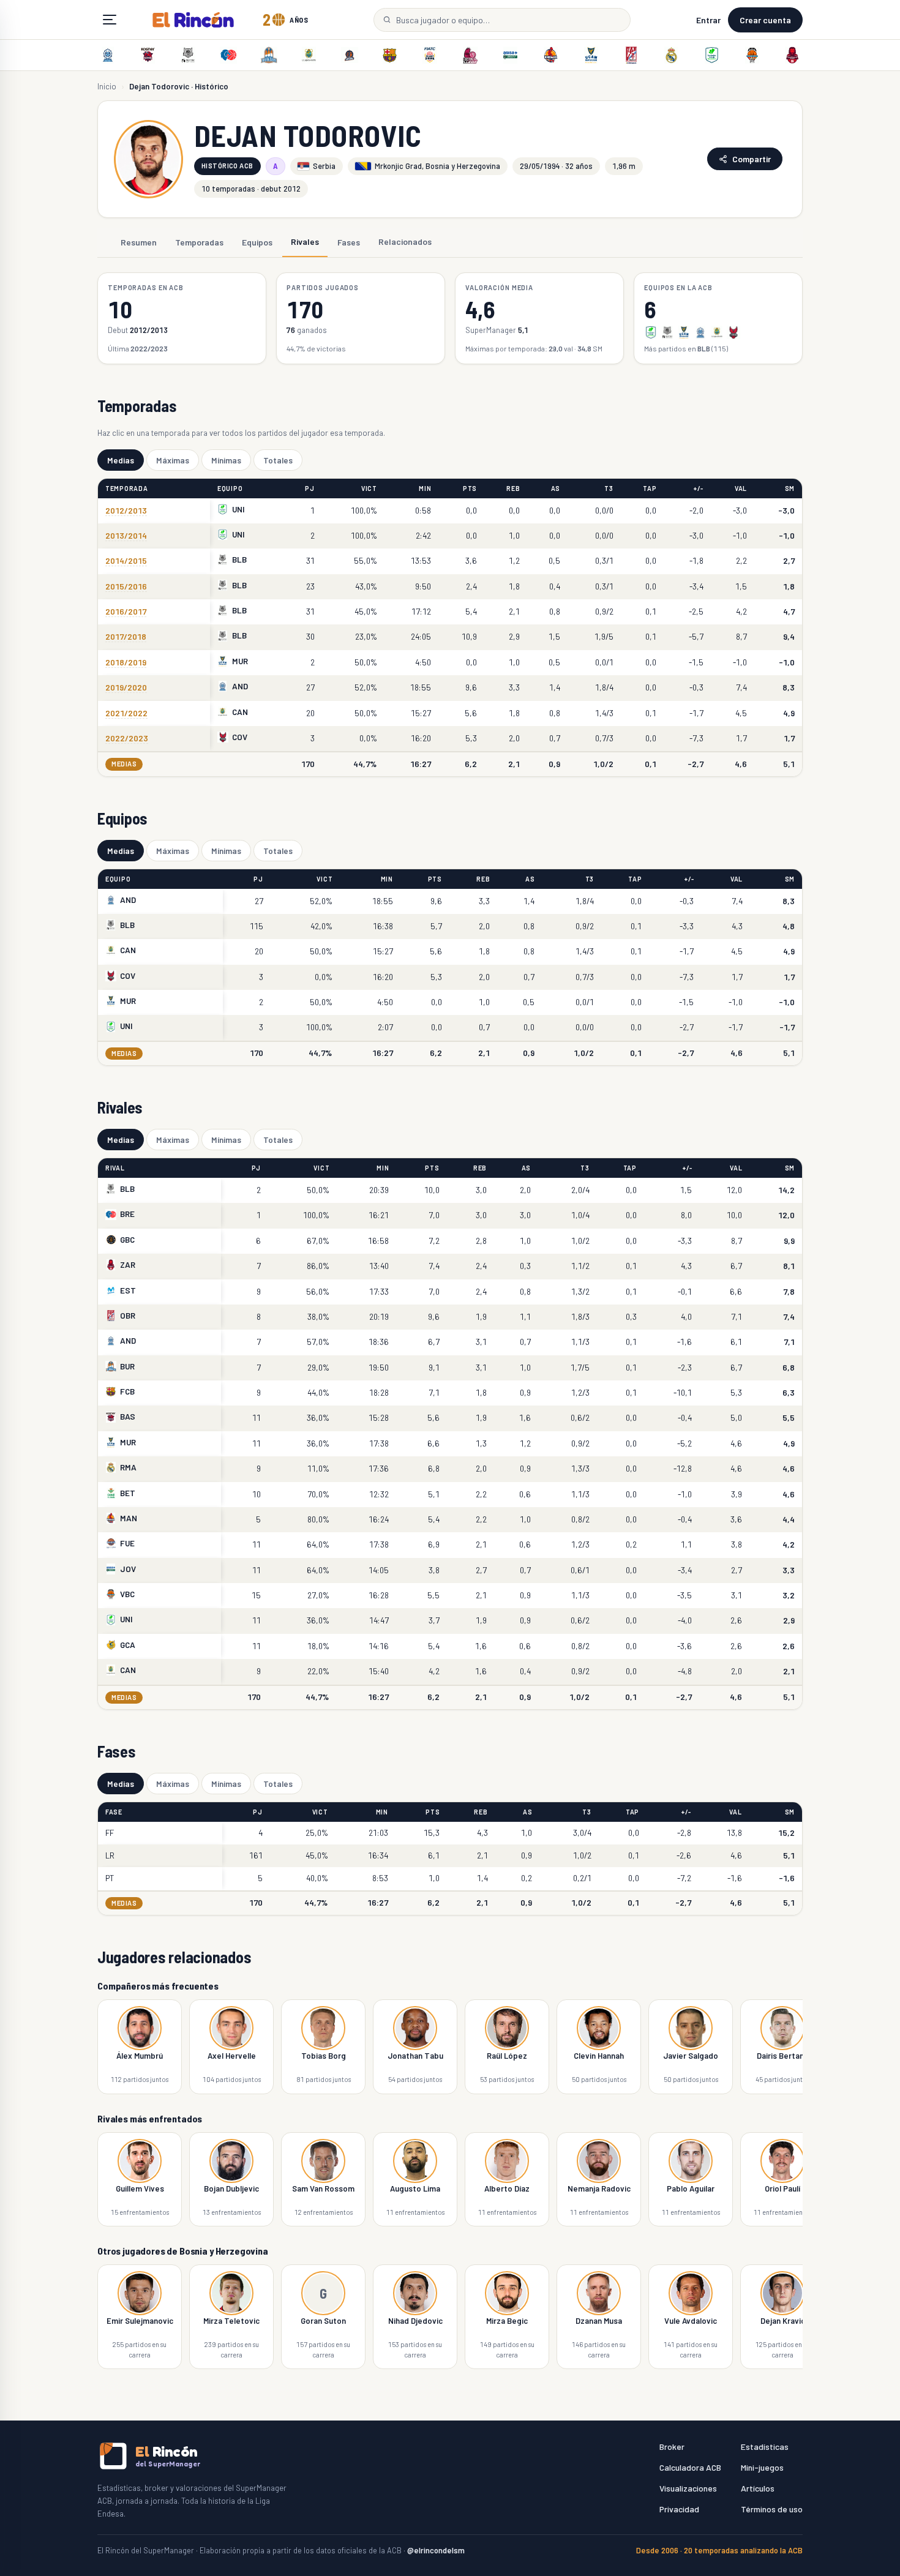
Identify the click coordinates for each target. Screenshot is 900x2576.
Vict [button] (369, 488)
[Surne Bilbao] (189, 55)
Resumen (139, 241)
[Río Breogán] (228, 55)
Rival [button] (115, 1168)
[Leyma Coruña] (350, 55)
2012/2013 (126, 510)
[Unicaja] (711, 55)
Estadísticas (765, 2447)
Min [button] (425, 488)
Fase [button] (114, 1812)
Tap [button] (650, 488)
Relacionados (405, 241)
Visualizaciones (688, 2488)
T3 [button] (609, 488)
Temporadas (199, 241)
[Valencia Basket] (752, 55)
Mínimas (226, 460)
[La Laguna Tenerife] (309, 55)
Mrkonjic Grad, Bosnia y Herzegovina (437, 166)
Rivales (305, 241)
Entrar (708, 20)
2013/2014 (126, 535)
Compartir (752, 159)
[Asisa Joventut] (511, 55)
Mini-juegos (762, 2467)
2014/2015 (126, 560)
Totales (278, 460)
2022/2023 (127, 738)
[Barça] (389, 55)
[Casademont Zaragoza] (792, 55)
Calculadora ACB (690, 2467)
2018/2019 (126, 662)
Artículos (758, 2488)
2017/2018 (126, 636)
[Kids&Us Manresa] (550, 55)
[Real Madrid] (672, 55)
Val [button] (741, 488)
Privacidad (679, 2509)
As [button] (556, 488)
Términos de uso (772, 2509)
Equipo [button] (230, 488)
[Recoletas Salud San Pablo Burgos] (269, 55)
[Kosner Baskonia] (148, 55)
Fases (349, 241)
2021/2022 (126, 713)
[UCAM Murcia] (591, 55)
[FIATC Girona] (430, 55)
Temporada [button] (127, 488)
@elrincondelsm (436, 2550)
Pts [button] (470, 488)
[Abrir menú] (110, 20)
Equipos (257, 241)
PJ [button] (309, 488)
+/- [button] (698, 488)
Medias (121, 460)
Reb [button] (513, 488)
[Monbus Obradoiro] (631, 55)
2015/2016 (126, 586)
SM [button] (790, 488)
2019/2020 (126, 687)
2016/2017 (126, 611)
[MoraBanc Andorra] (108, 55)
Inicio (107, 86)
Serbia (324, 166)
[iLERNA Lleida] (470, 55)
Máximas (173, 460)
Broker (672, 2447)
